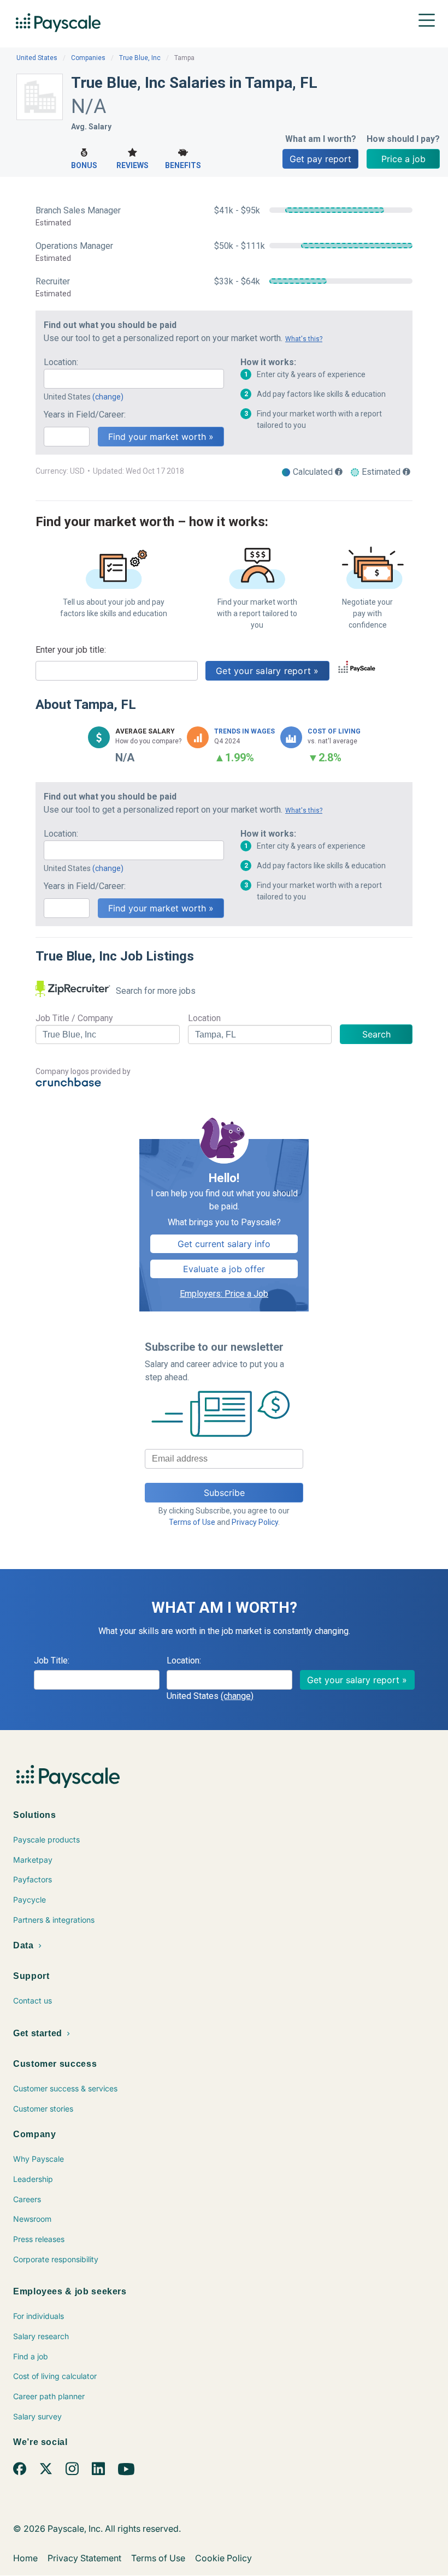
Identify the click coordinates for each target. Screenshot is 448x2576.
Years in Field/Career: (85, 415)
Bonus (84, 165)
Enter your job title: (71, 650)
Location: (61, 362)
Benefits (183, 165)
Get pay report (320, 159)
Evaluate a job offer (224, 1269)
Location (204, 1018)
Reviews (132, 165)
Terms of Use (192, 1522)
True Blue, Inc (140, 58)
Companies (88, 58)
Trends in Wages (244, 731)
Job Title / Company (74, 1018)
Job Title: (52, 1660)
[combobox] (134, 379)
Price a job (403, 159)
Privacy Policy (255, 1522)
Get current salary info (224, 1244)
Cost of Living (334, 731)
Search (376, 1034)
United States (37, 58)
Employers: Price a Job (224, 1294)
